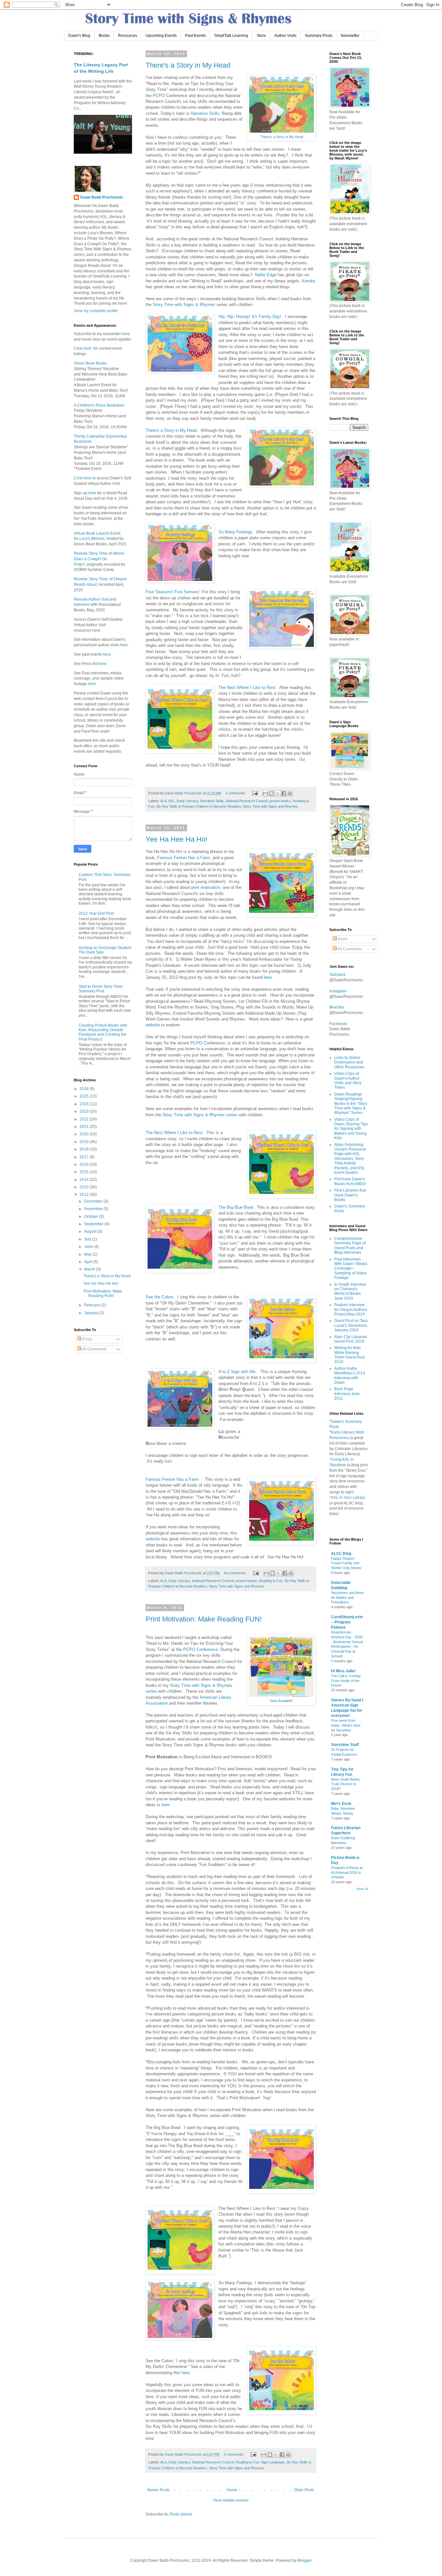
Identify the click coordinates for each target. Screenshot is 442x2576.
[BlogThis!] (271, 793)
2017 (85, 1157)
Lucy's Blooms (92, 539)
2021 (85, 1127)
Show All (362, 1889)
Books (104, 36)
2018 (85, 1149)
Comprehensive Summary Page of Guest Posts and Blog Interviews (350, 1245)
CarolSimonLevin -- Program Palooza (347, 1622)
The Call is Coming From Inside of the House (346, 1681)
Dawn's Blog (79, 36)
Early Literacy (187, 801)
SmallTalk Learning (231, 36)
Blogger (304, 2560)
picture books (280, 801)
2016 (85, 1164)
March (90, 1269)
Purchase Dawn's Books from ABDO (350, 1181)
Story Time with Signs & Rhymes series (200, 1115)
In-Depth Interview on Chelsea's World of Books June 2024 (350, 1291)
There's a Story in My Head (188, 65)
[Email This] (265, 793)
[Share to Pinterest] (290, 793)
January (92, 1313)
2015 (85, 1172)
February (93, 1305)
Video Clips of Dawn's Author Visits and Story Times (348, 1081)
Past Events (195, 36)
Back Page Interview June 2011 (347, 1394)
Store (261, 36)
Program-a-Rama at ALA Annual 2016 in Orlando (347, 1872)
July (88, 1239)
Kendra (309, 281)
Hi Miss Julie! (343, 1671)
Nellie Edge (266, 275)
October (92, 1217)
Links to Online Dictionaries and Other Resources (349, 1062)
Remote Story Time (91, 553)
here (289, 965)
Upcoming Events (161, 36)
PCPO (159, 96)
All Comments (94, 1349)
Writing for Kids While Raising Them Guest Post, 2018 (350, 1355)
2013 (85, 1187)
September (94, 1224)
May (88, 1254)
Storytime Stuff (345, 1745)
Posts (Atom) (181, 2514)
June (89, 1247)
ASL (171, 801)
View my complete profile (96, 311)
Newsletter (350, 36)
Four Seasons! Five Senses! (172, 592)
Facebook (338, 1024)
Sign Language (273, 2462)
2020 (85, 1134)
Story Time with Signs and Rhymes (271, 806)
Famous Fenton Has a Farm (184, 858)
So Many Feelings (235, 532)
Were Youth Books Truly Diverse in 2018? (346, 1784)
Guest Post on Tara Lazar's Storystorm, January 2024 (351, 1325)
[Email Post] (255, 793)
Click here (83, 348)
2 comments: (236, 793)
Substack (337, 975)
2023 (85, 1111)
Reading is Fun (271, 1581)
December (94, 1201)
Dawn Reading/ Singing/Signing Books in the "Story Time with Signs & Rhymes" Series (351, 1104)
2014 (85, 1180)
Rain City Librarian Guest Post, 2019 (351, 1339)
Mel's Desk (341, 1804)
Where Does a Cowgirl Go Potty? (99, 559)
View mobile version (231, 2500)
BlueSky (337, 1007)
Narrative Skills (205, 113)
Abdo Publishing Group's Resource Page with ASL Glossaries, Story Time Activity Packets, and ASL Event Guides (350, 1159)
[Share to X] (278, 793)
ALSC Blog (341, 1554)
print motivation (206, 887)
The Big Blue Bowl (236, 1207)
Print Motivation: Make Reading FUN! (204, 1619)
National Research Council (246, 801)
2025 (85, 1096)
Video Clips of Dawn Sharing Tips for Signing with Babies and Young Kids (351, 1129)
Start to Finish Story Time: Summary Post (101, 989)
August (91, 1231)
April (89, 1262)
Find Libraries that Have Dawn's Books (350, 1195)
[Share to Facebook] (284, 793)
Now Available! (282, 1701)
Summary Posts (319, 36)
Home (232, 2490)
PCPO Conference (200, 1649)
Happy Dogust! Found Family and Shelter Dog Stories (346, 1563)
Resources (128, 36)
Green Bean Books (90, 363)
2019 (85, 1142)
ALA (163, 801)
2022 (85, 1119)
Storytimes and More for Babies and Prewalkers (347, 1598)
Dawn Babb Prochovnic (102, 197)
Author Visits (285, 36)
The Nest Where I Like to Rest (247, 688)
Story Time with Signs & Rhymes (184, 305)
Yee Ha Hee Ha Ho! (177, 839)
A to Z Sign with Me (237, 1372)
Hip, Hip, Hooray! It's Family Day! (250, 317)
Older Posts (304, 2490)
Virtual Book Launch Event (97, 533)
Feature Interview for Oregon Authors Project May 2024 (351, 1310)
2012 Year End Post (96, 913)
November (94, 1209)
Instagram (338, 991)
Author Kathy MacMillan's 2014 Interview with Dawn (350, 1375)
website (153, 1025)
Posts (87, 1339)
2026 (85, 1089)
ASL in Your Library (348, 1498)
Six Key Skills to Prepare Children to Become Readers (199, 806)
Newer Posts (158, 2490)
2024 (85, 1104)
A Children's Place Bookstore (99, 405)
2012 (85, 1195)
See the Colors (160, 1297)
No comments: (236, 1573)
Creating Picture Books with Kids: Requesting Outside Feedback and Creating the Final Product (103, 1032)
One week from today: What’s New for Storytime (346, 1725)
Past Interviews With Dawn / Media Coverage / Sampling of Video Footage (351, 1269)
